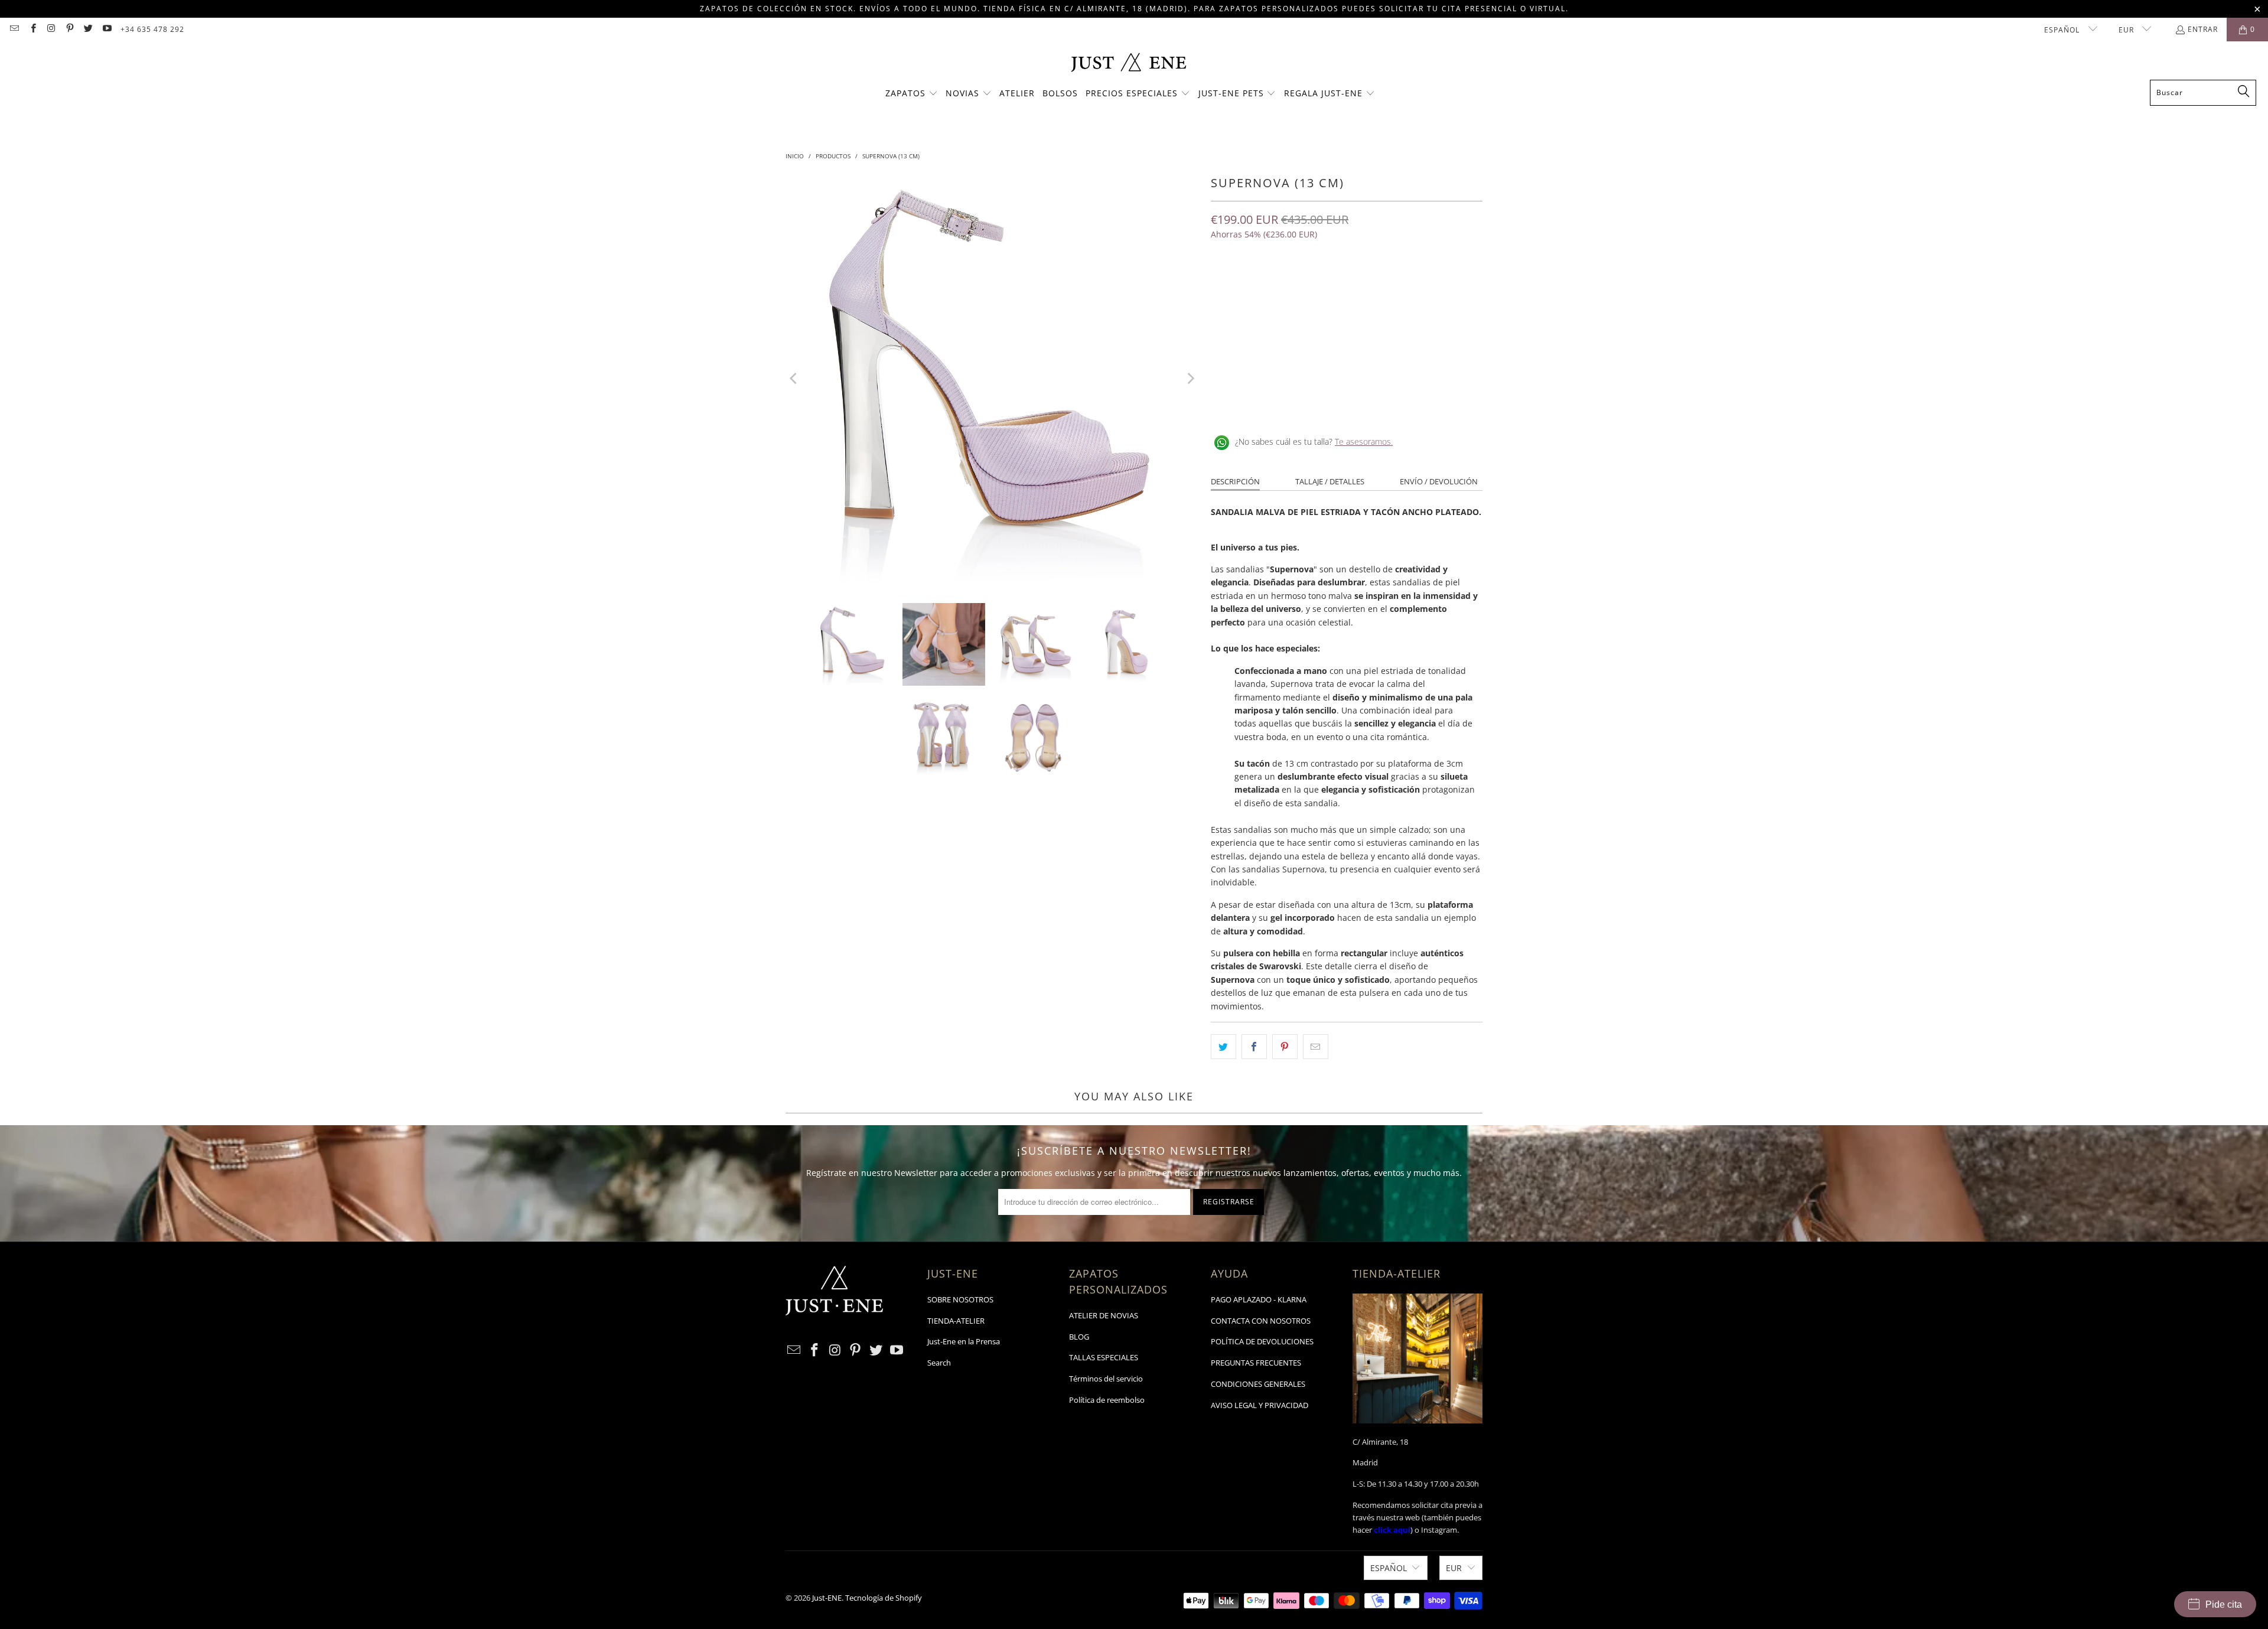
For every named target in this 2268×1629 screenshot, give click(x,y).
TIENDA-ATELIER (956, 1321)
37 (1279, 286)
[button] (912, 94)
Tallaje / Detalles (1330, 481)
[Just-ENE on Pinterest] (69, 29)
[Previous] (794, 379)
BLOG (1079, 1337)
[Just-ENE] (1128, 63)
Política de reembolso (1107, 1400)
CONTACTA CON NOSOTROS (1261, 1321)
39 (1336, 286)
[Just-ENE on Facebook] (32, 29)
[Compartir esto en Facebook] (1254, 1047)
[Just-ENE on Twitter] (88, 29)
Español (2063, 30)
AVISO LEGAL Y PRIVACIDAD (1260, 1405)
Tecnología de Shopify (884, 1598)
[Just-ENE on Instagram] (51, 29)
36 (1251, 286)
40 (1364, 286)
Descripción (1235, 481)
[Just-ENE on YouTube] (106, 29)
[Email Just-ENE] (14, 29)
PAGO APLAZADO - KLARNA (1259, 1299)
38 (1308, 286)
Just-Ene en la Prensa (964, 1341)
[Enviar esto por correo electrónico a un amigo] (1316, 1047)
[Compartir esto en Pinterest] (1285, 1047)
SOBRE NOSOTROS (960, 1299)
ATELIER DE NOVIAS (1104, 1315)
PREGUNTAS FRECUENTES (1256, 1363)
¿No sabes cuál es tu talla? (1314, 442)
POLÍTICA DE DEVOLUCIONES (1262, 1341)
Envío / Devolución (1439, 481)
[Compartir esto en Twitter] (1223, 1047)
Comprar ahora (1416, 330)
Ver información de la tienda (1270, 403)
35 (1223, 286)
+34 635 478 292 (152, 29)
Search (939, 1363)
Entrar (2203, 29)
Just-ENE (827, 1598)
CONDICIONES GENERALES (1258, 1384)
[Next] (1190, 379)
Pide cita (2224, 1604)
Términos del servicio (1106, 1379)
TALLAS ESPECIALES (1104, 1357)
